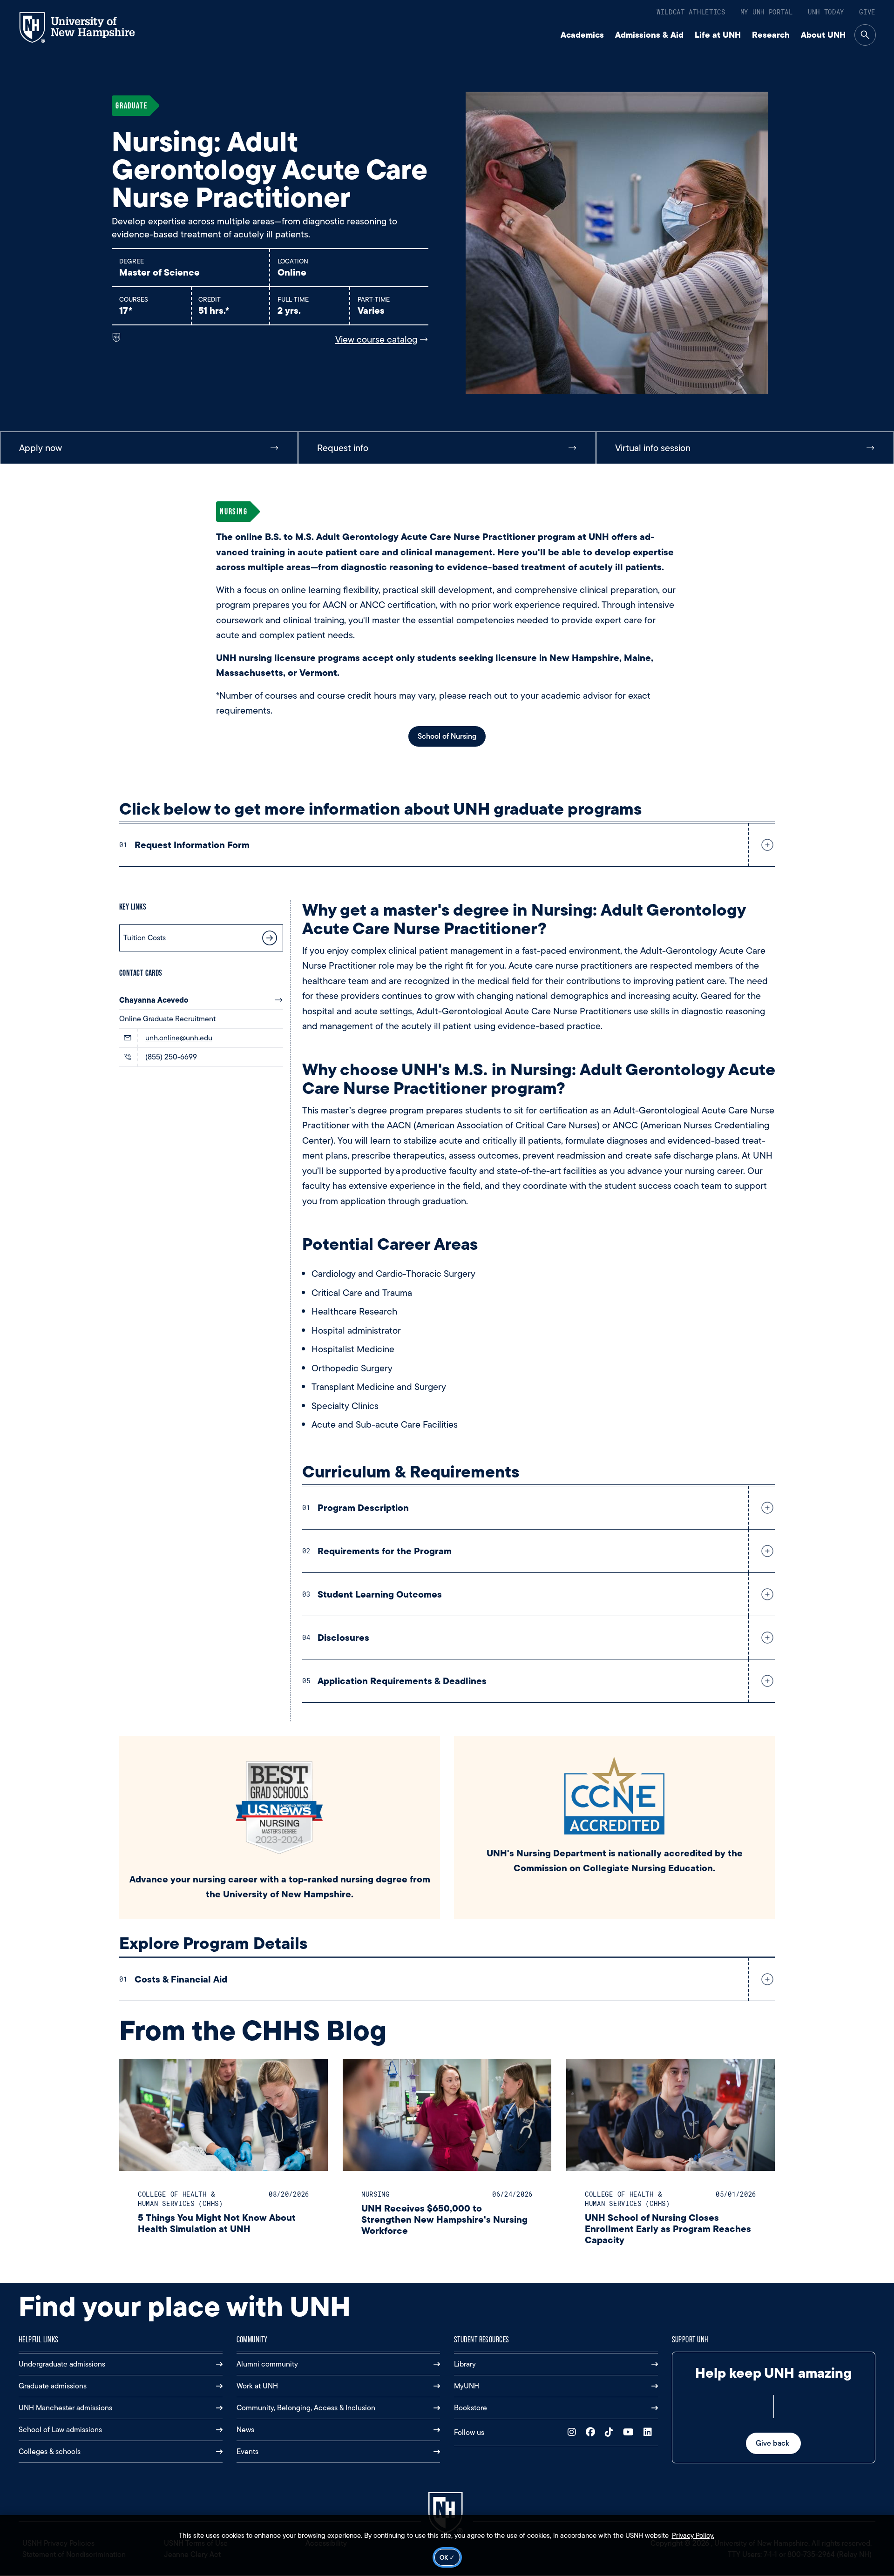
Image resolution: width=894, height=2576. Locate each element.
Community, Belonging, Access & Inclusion (306, 2408)
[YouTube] (630, 2432)
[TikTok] (611, 2432)
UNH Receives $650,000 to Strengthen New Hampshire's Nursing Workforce (444, 2219)
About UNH (823, 35)
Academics (582, 35)
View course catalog (376, 339)
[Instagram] (574, 2432)
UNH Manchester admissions (65, 2408)
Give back (773, 2443)
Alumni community (267, 2364)
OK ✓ (447, 2557)
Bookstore (471, 2408)
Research (771, 35)
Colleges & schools (50, 2451)
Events (247, 2451)
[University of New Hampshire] (85, 27)
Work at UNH (257, 2386)
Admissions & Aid (649, 35)
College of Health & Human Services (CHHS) (180, 2199)
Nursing (376, 2194)
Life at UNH (718, 35)
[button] (765, 845)
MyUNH (467, 2386)
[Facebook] (593, 2432)
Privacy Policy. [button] (693, 2536)
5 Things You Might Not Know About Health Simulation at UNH (217, 2223)
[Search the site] (865, 35)
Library (465, 2364)
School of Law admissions (60, 2430)
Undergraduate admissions (62, 2364)
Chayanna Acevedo (154, 1000)
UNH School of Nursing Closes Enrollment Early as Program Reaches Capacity (668, 2229)
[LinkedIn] (650, 2432)
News (245, 2430)
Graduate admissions (53, 2386)
